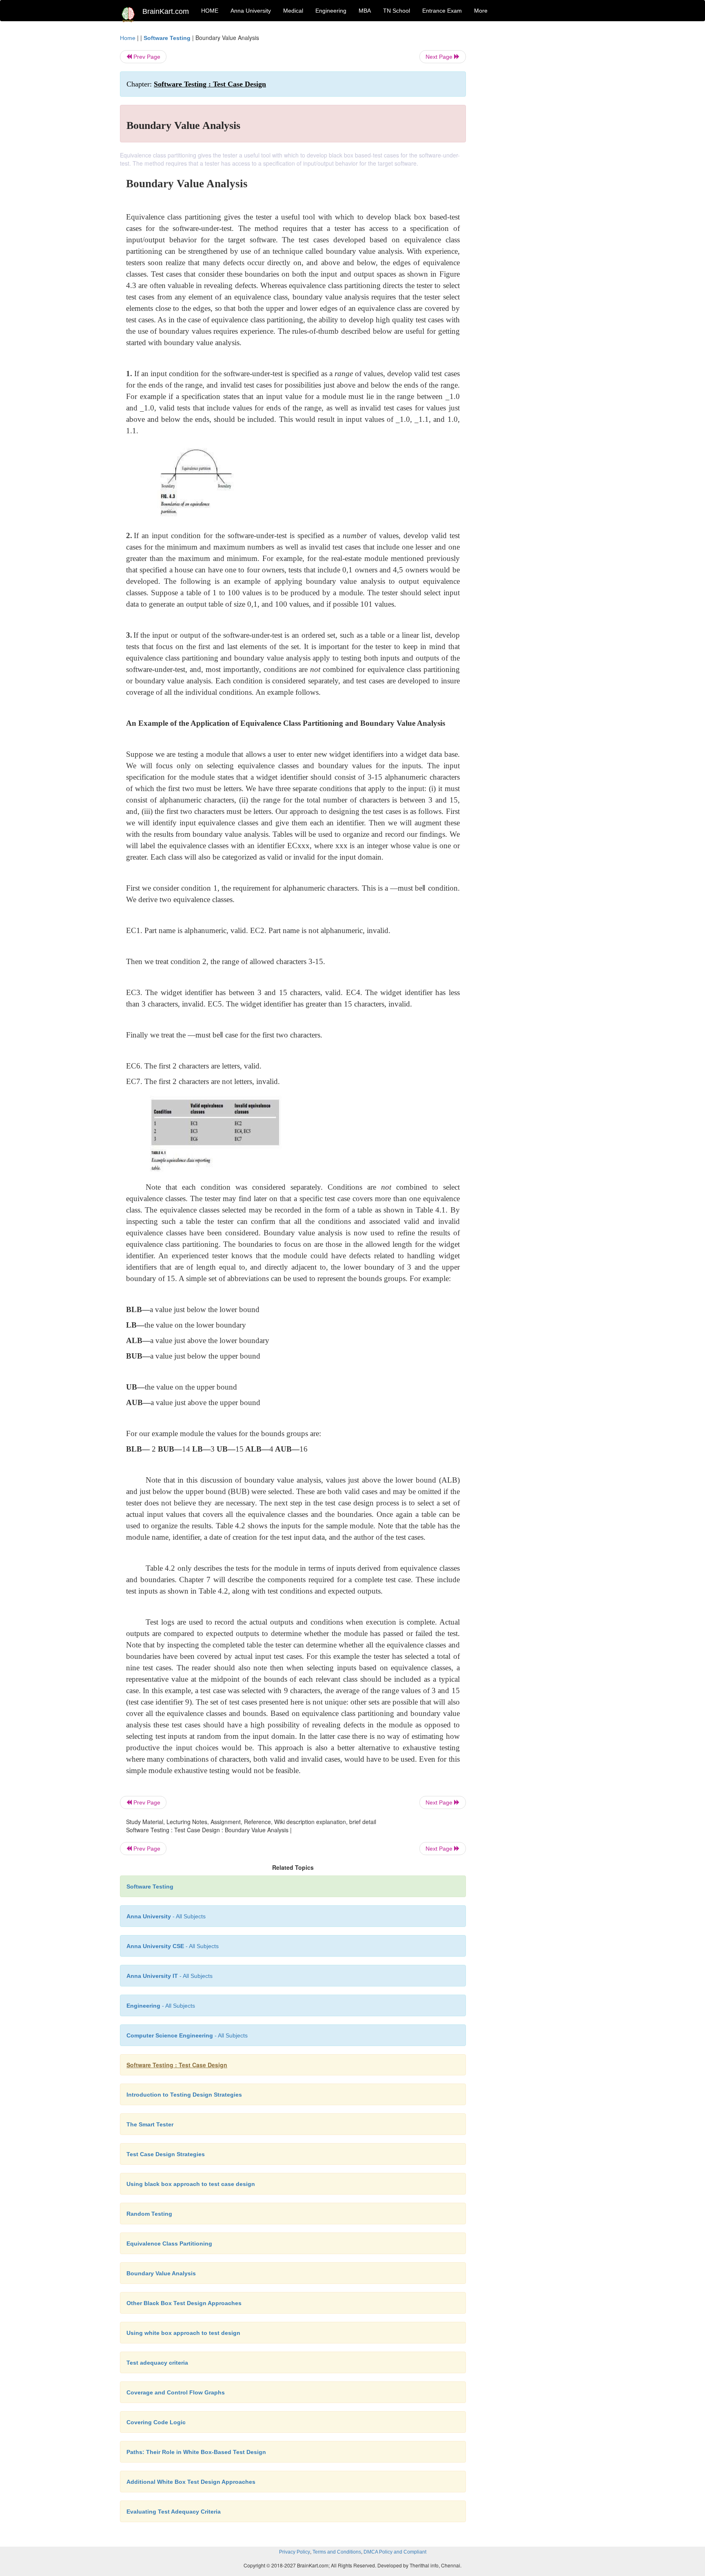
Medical (293, 11)
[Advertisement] (532, 156)
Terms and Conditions (337, 2552)
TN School (397, 11)
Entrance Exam (442, 11)
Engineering (331, 11)
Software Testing (167, 38)
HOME (210, 11)
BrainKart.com (166, 11)
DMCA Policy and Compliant (395, 2552)
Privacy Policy (295, 2552)
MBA (365, 11)
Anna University (251, 11)
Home (128, 38)
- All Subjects (166, 1916)
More (481, 11)
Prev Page (146, 57)
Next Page (440, 57)
